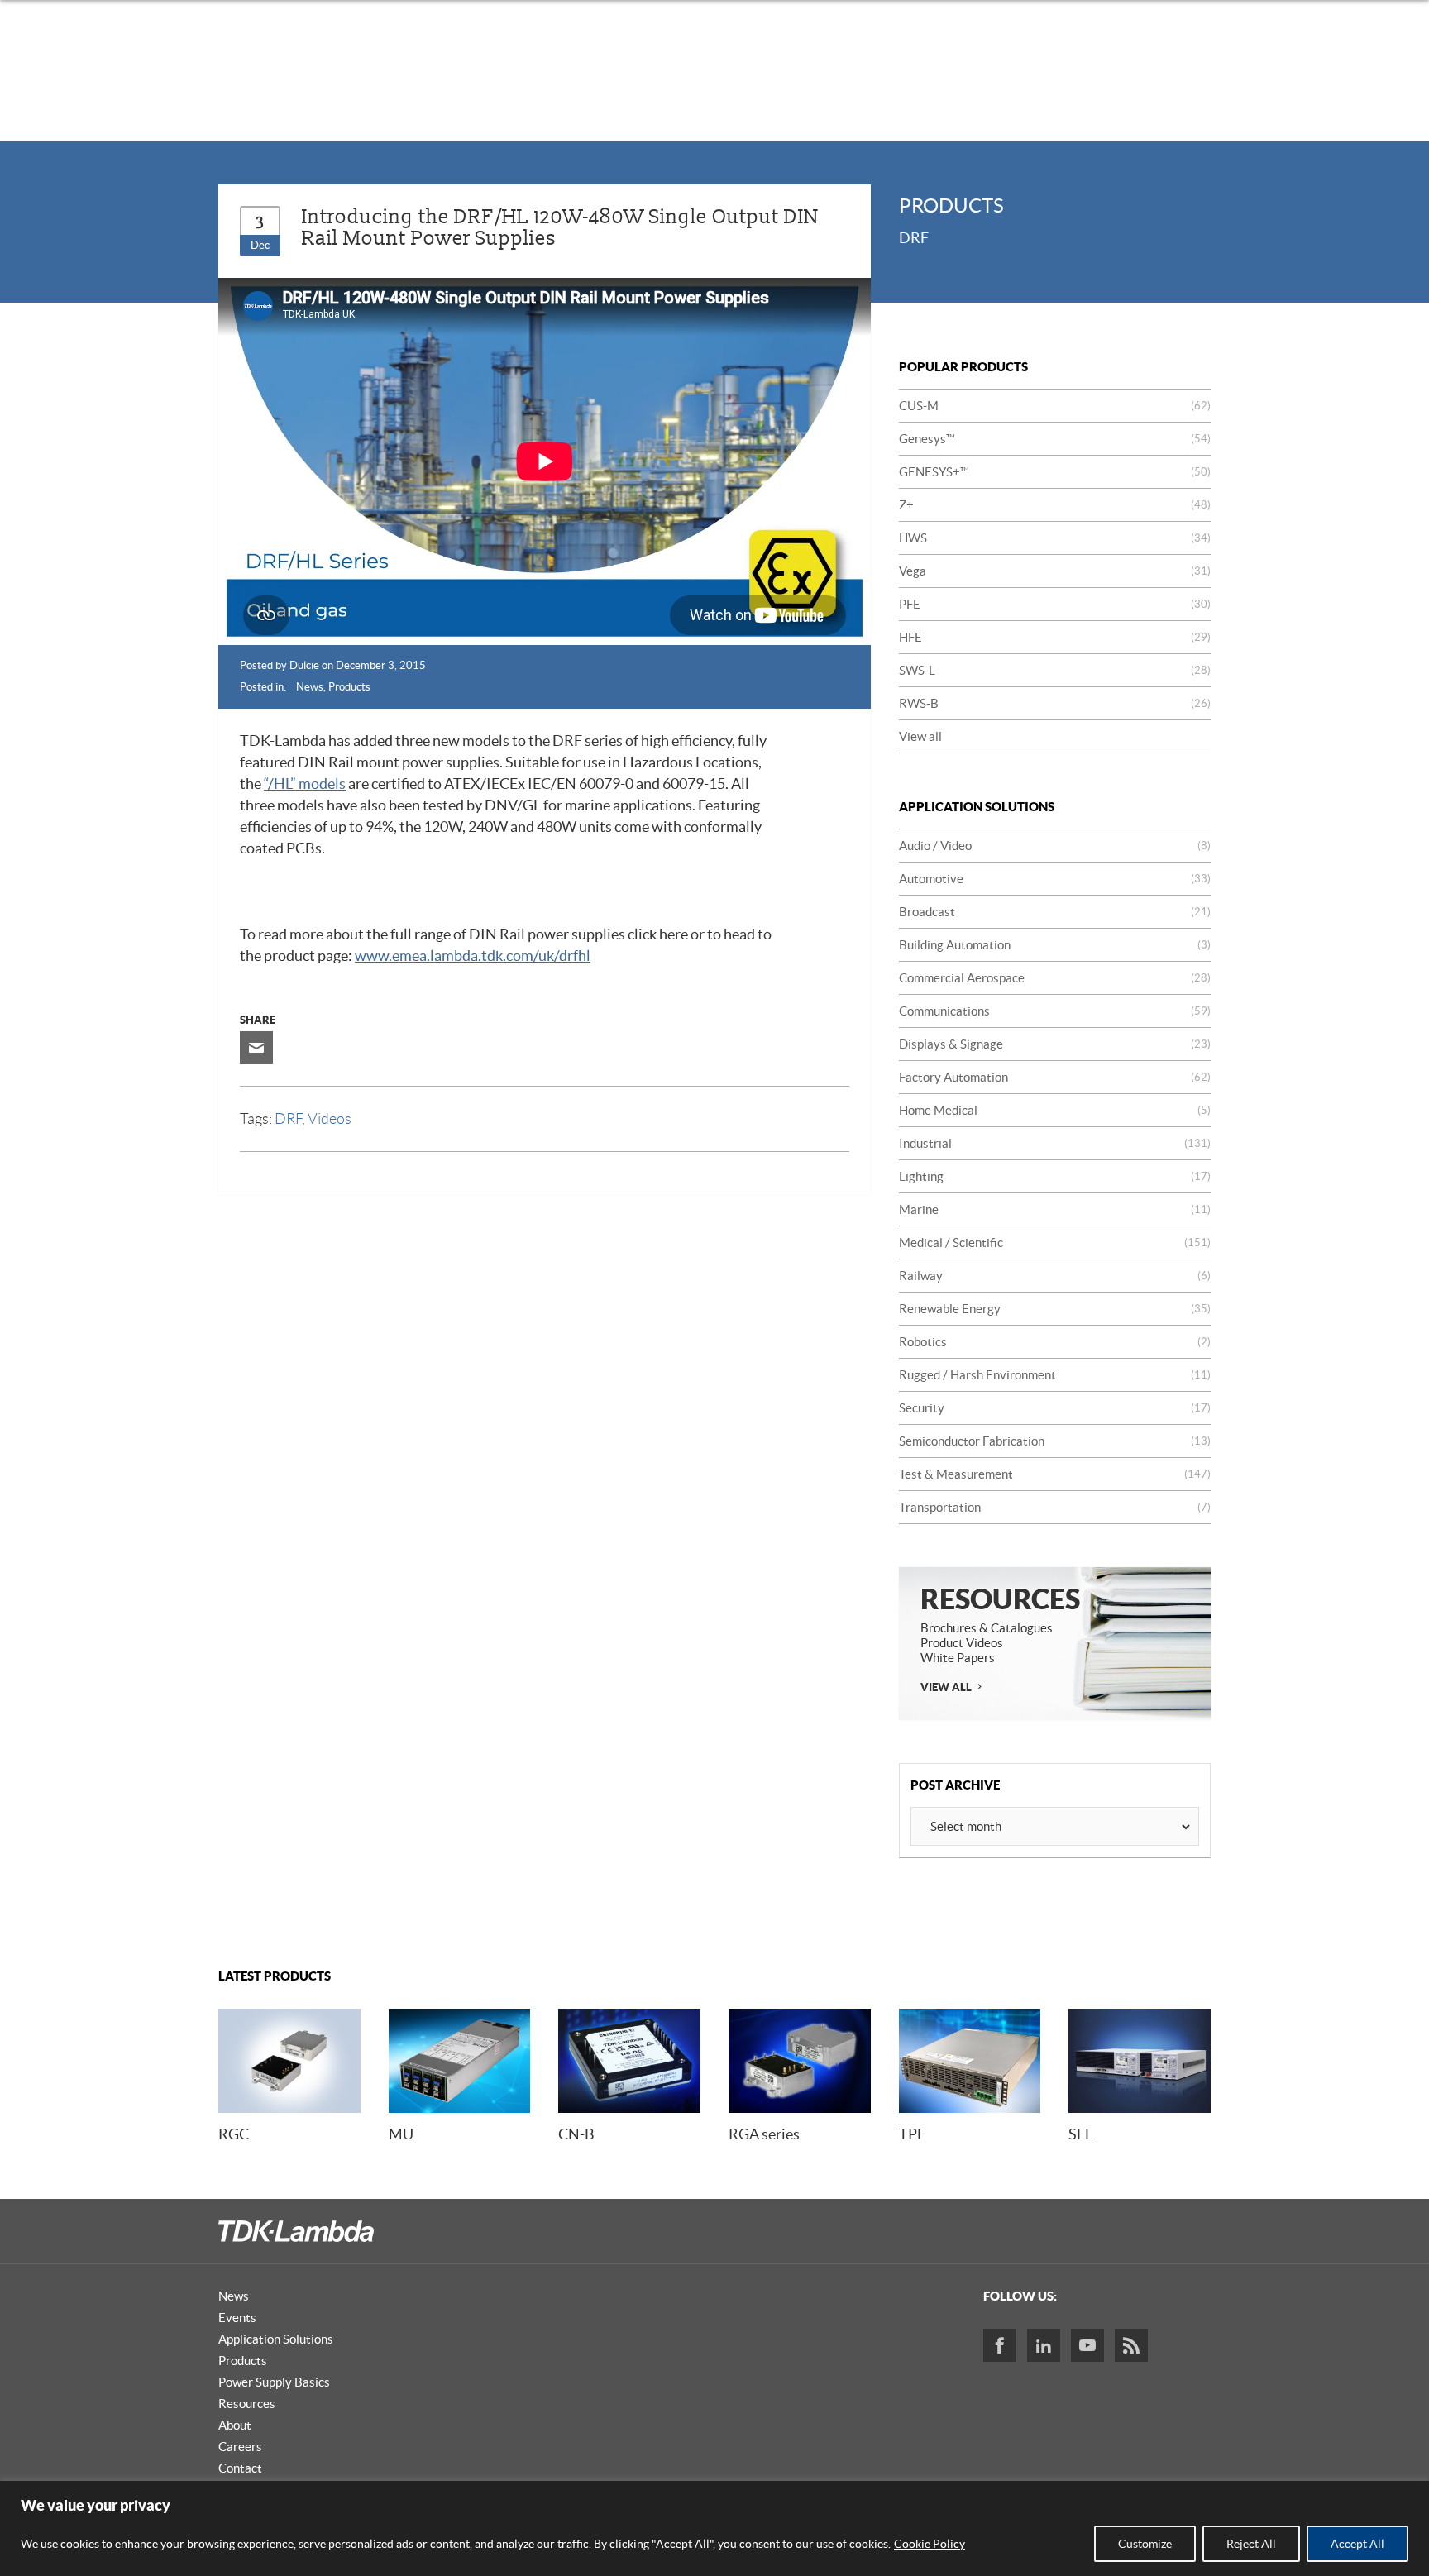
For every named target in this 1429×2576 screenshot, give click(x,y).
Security (1055, 1408)
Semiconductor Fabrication (1055, 1441)
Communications (1055, 1011)
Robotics (1055, 1342)
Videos (330, 1119)
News (310, 687)
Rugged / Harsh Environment (1055, 1375)
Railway (1055, 1276)
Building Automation (1055, 945)
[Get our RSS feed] (1131, 2345)
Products (349, 687)
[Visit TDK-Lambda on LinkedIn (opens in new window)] (1044, 2345)
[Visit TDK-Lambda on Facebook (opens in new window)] (1000, 2345)
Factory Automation (1055, 1077)
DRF (288, 1119)
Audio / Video (1055, 846)
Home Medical (1055, 1110)
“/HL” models (305, 784)
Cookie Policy (930, 2544)
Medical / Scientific (1055, 1243)
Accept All (1357, 2544)
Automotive (1055, 879)
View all (920, 736)
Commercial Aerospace (1055, 978)
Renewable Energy (1055, 1309)
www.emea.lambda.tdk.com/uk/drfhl (473, 956)
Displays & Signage (1055, 1044)
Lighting (1055, 1176)
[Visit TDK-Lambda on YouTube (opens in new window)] (1087, 2345)
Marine (1055, 1209)
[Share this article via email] (256, 1048)
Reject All (1251, 2544)
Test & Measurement (1055, 1474)
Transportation (1055, 1507)
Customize (1145, 2544)
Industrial (1055, 1143)
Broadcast (1055, 912)
